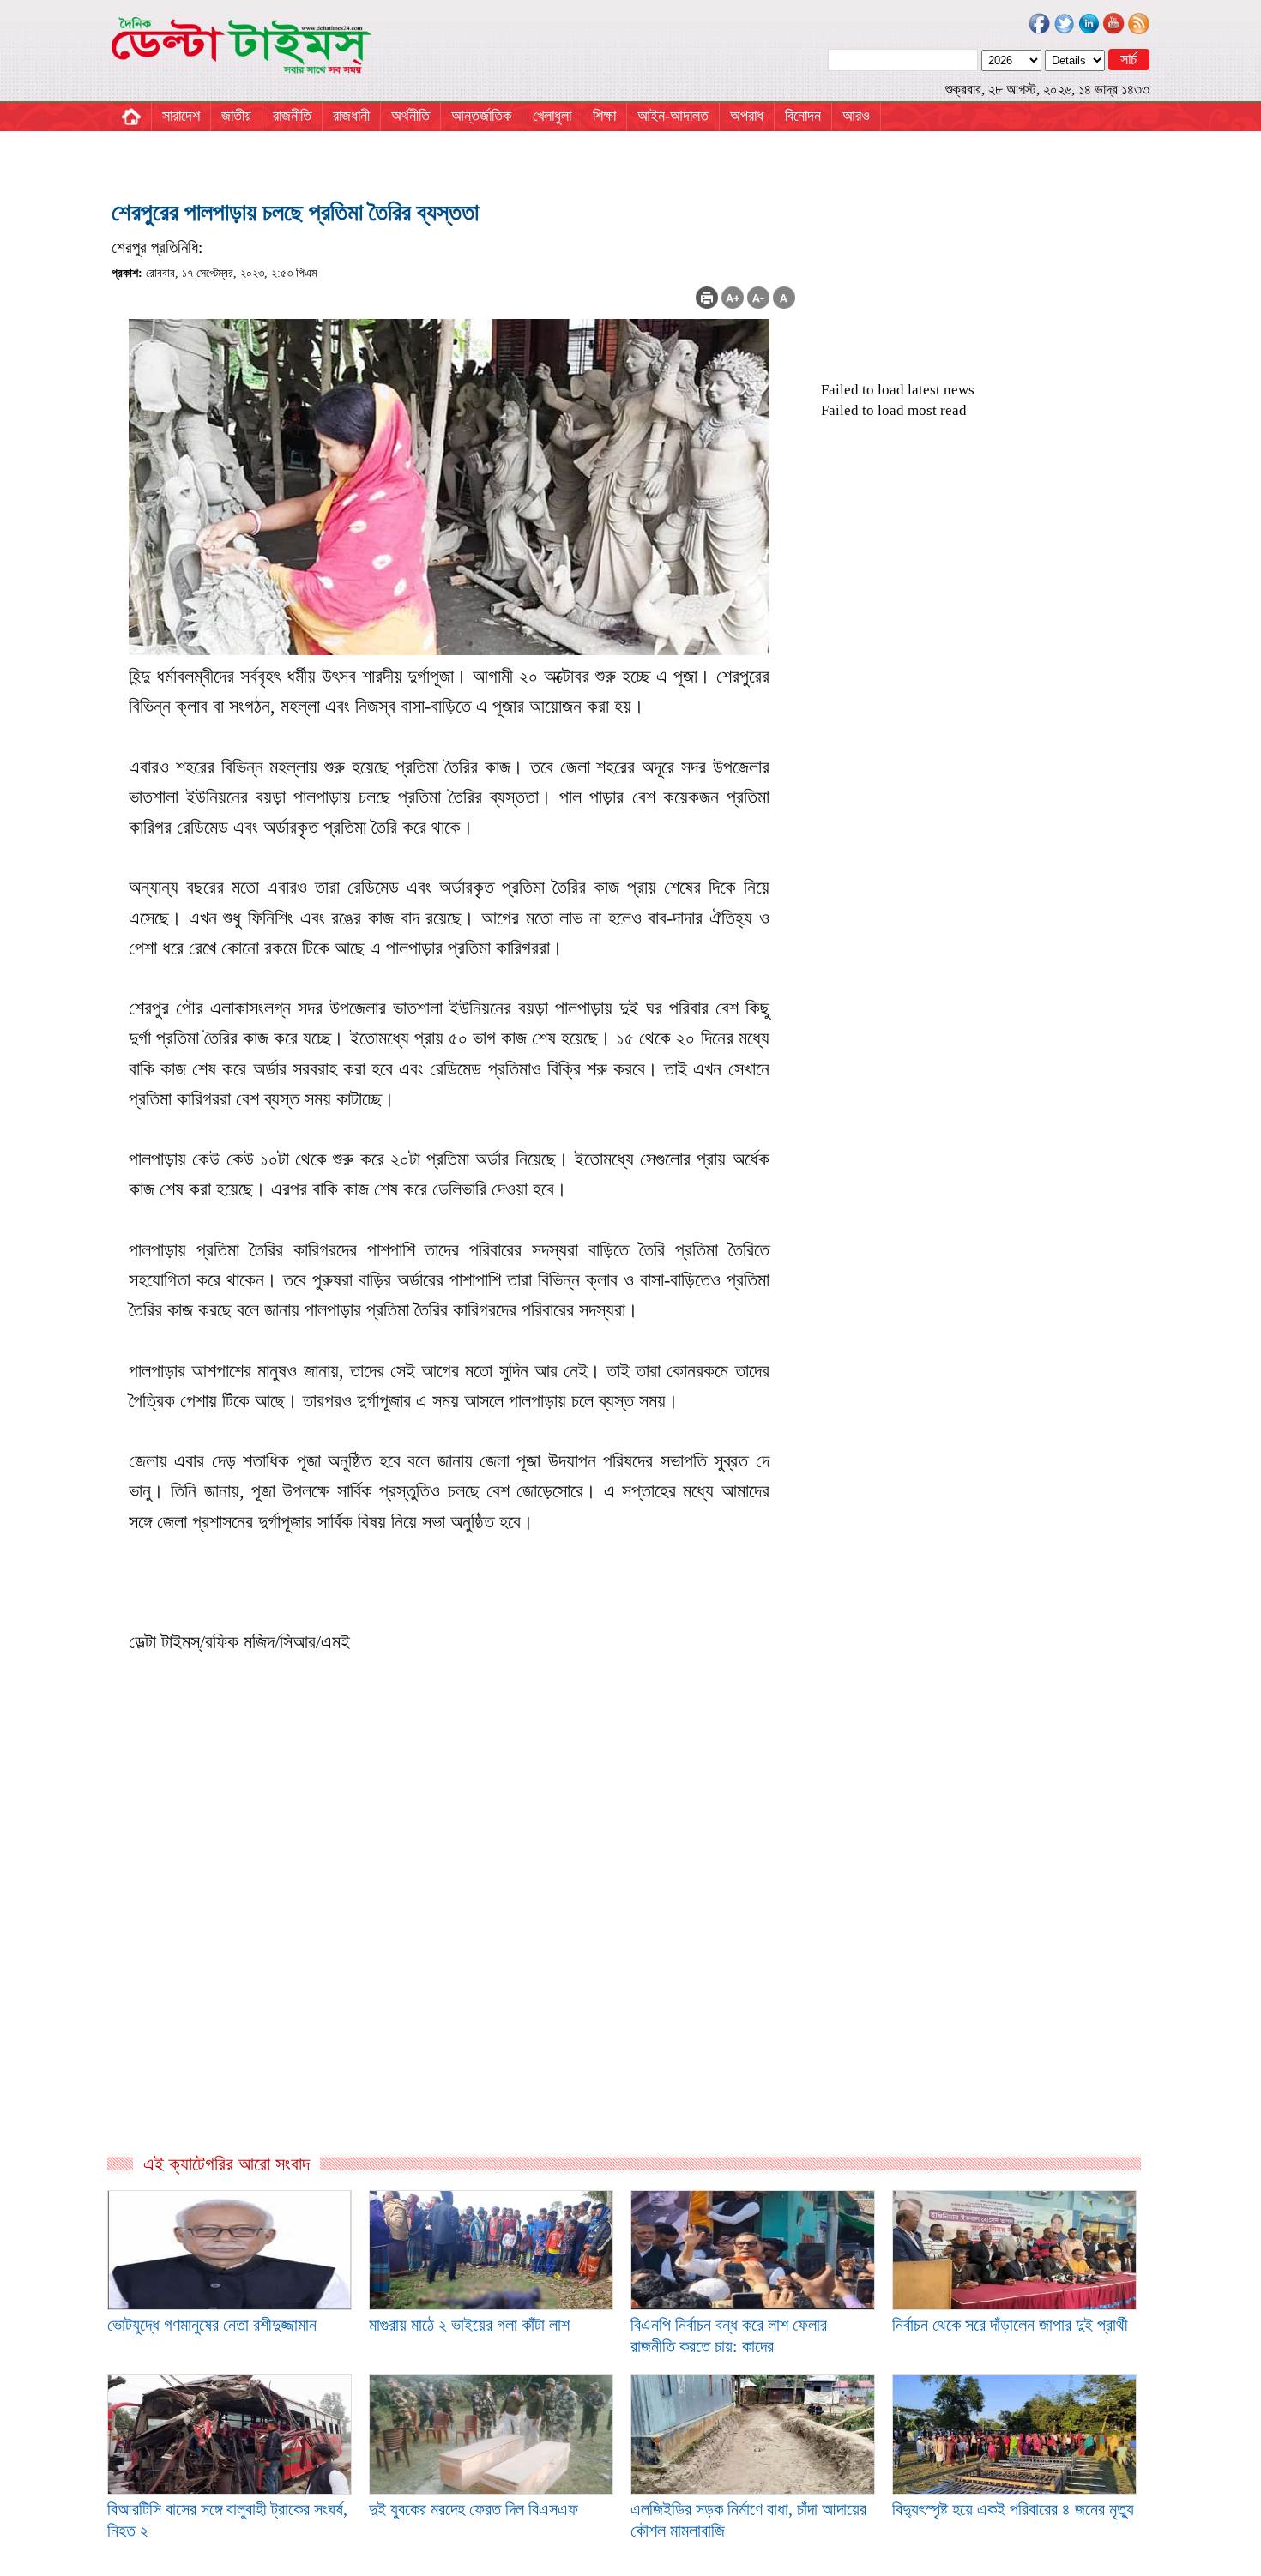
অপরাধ (747, 116)
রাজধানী (351, 116)
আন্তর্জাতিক (481, 116)
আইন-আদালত (673, 116)
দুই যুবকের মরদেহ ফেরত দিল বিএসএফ (474, 2509)
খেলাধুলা (552, 116)
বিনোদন (803, 116)
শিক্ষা (604, 116)
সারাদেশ (181, 116)
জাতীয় (236, 116)
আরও (856, 116)
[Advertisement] (453, 1967)
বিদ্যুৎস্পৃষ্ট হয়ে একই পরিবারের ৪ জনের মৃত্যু (1013, 2509)
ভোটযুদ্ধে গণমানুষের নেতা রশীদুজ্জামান (212, 2325)
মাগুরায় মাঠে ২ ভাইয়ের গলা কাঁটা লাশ (469, 2325)
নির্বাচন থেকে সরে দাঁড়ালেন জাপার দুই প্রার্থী (1010, 2325)
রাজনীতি (292, 116)
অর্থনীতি (410, 116)
